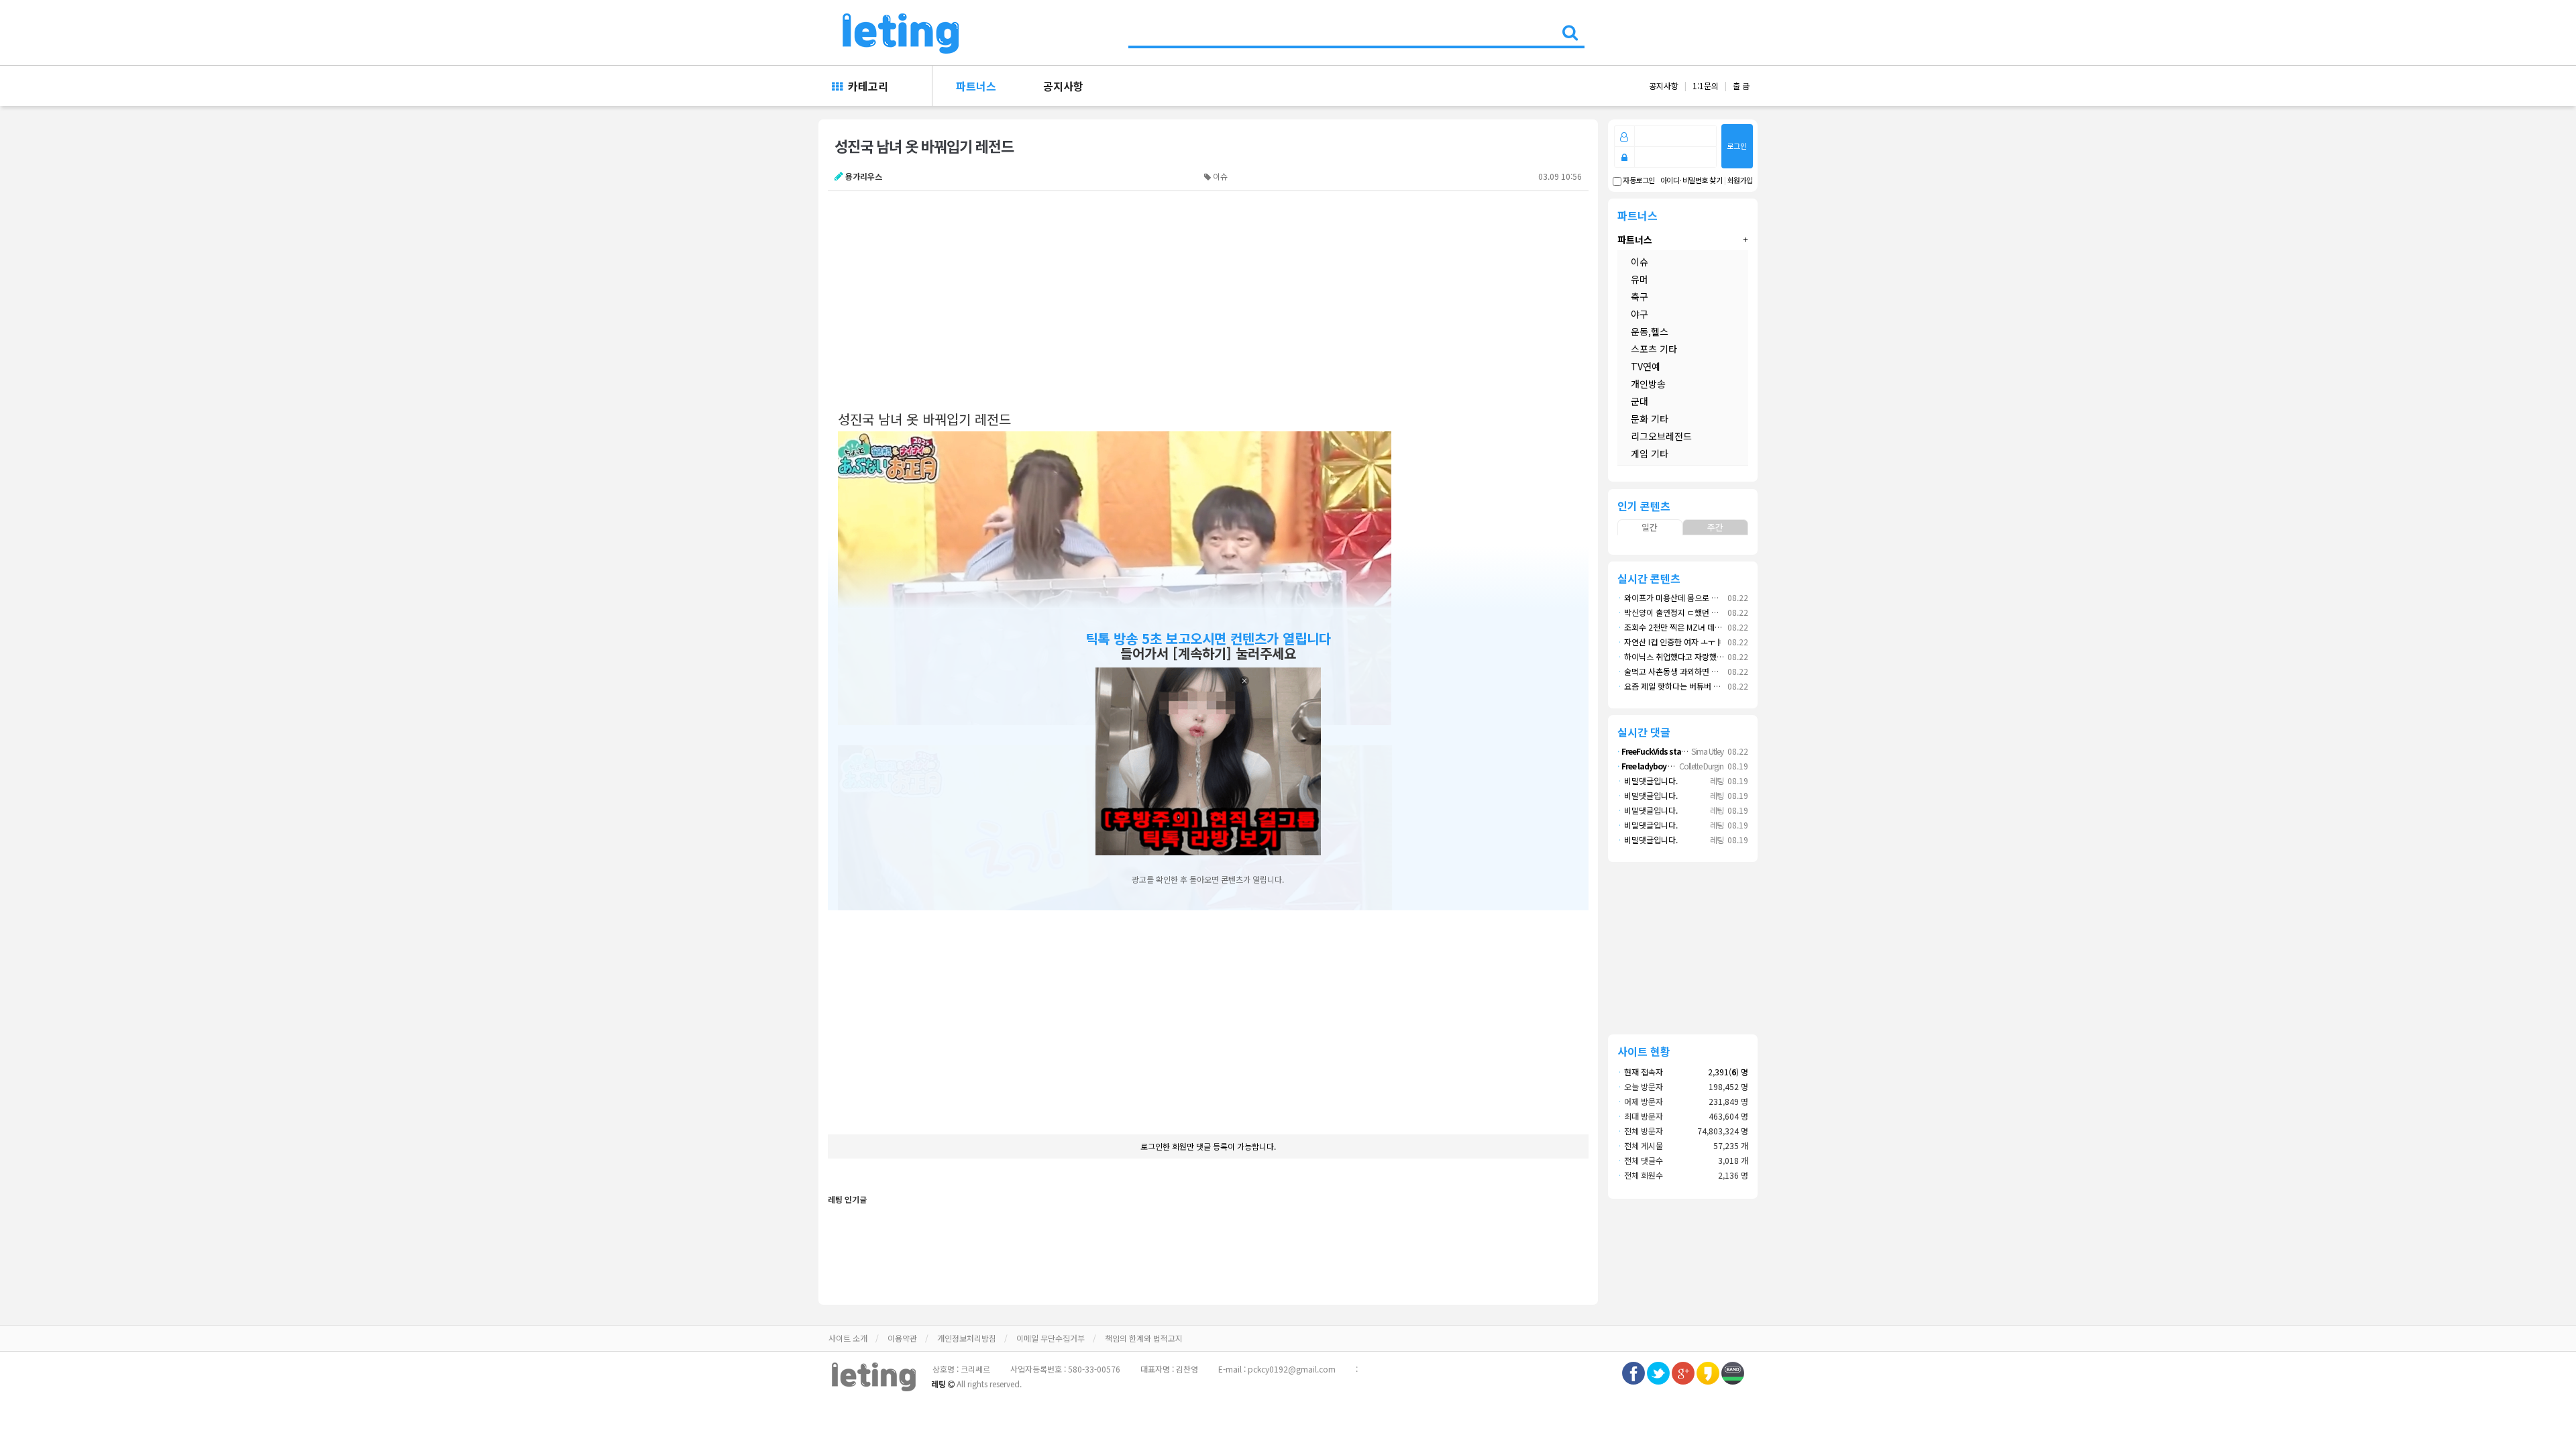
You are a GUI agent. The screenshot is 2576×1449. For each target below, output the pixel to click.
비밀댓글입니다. (1648, 781)
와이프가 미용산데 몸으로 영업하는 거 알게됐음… (1703, 597)
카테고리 (865, 86)
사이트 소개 (848, 1338)
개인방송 (1648, 384)
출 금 (1741, 86)
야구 (1640, 314)
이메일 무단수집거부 (1051, 1338)
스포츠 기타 (1654, 349)
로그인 (1737, 146)
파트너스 (976, 86)
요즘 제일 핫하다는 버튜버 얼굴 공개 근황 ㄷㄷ (1698, 686)
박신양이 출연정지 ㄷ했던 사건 (1672, 612)
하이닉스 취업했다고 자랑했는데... (1677, 656)
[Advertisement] (1200, 299)
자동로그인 (1638, 180)
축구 (1640, 297)
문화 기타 (1650, 419)
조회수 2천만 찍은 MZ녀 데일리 (1673, 627)
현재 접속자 (1644, 1072)
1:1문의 (1706, 86)
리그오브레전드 (1661, 436)
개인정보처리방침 (967, 1338)
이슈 (1640, 262)
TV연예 (1646, 366)
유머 (1640, 279)
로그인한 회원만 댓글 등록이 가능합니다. (1208, 1146)
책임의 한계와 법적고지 (1144, 1338)
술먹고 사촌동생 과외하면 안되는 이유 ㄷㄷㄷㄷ (1700, 671)
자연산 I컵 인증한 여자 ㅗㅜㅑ (1670, 642)
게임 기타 (1650, 453)
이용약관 (902, 1338)
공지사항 (1063, 86)
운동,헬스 (1650, 331)
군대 (1640, 401)
